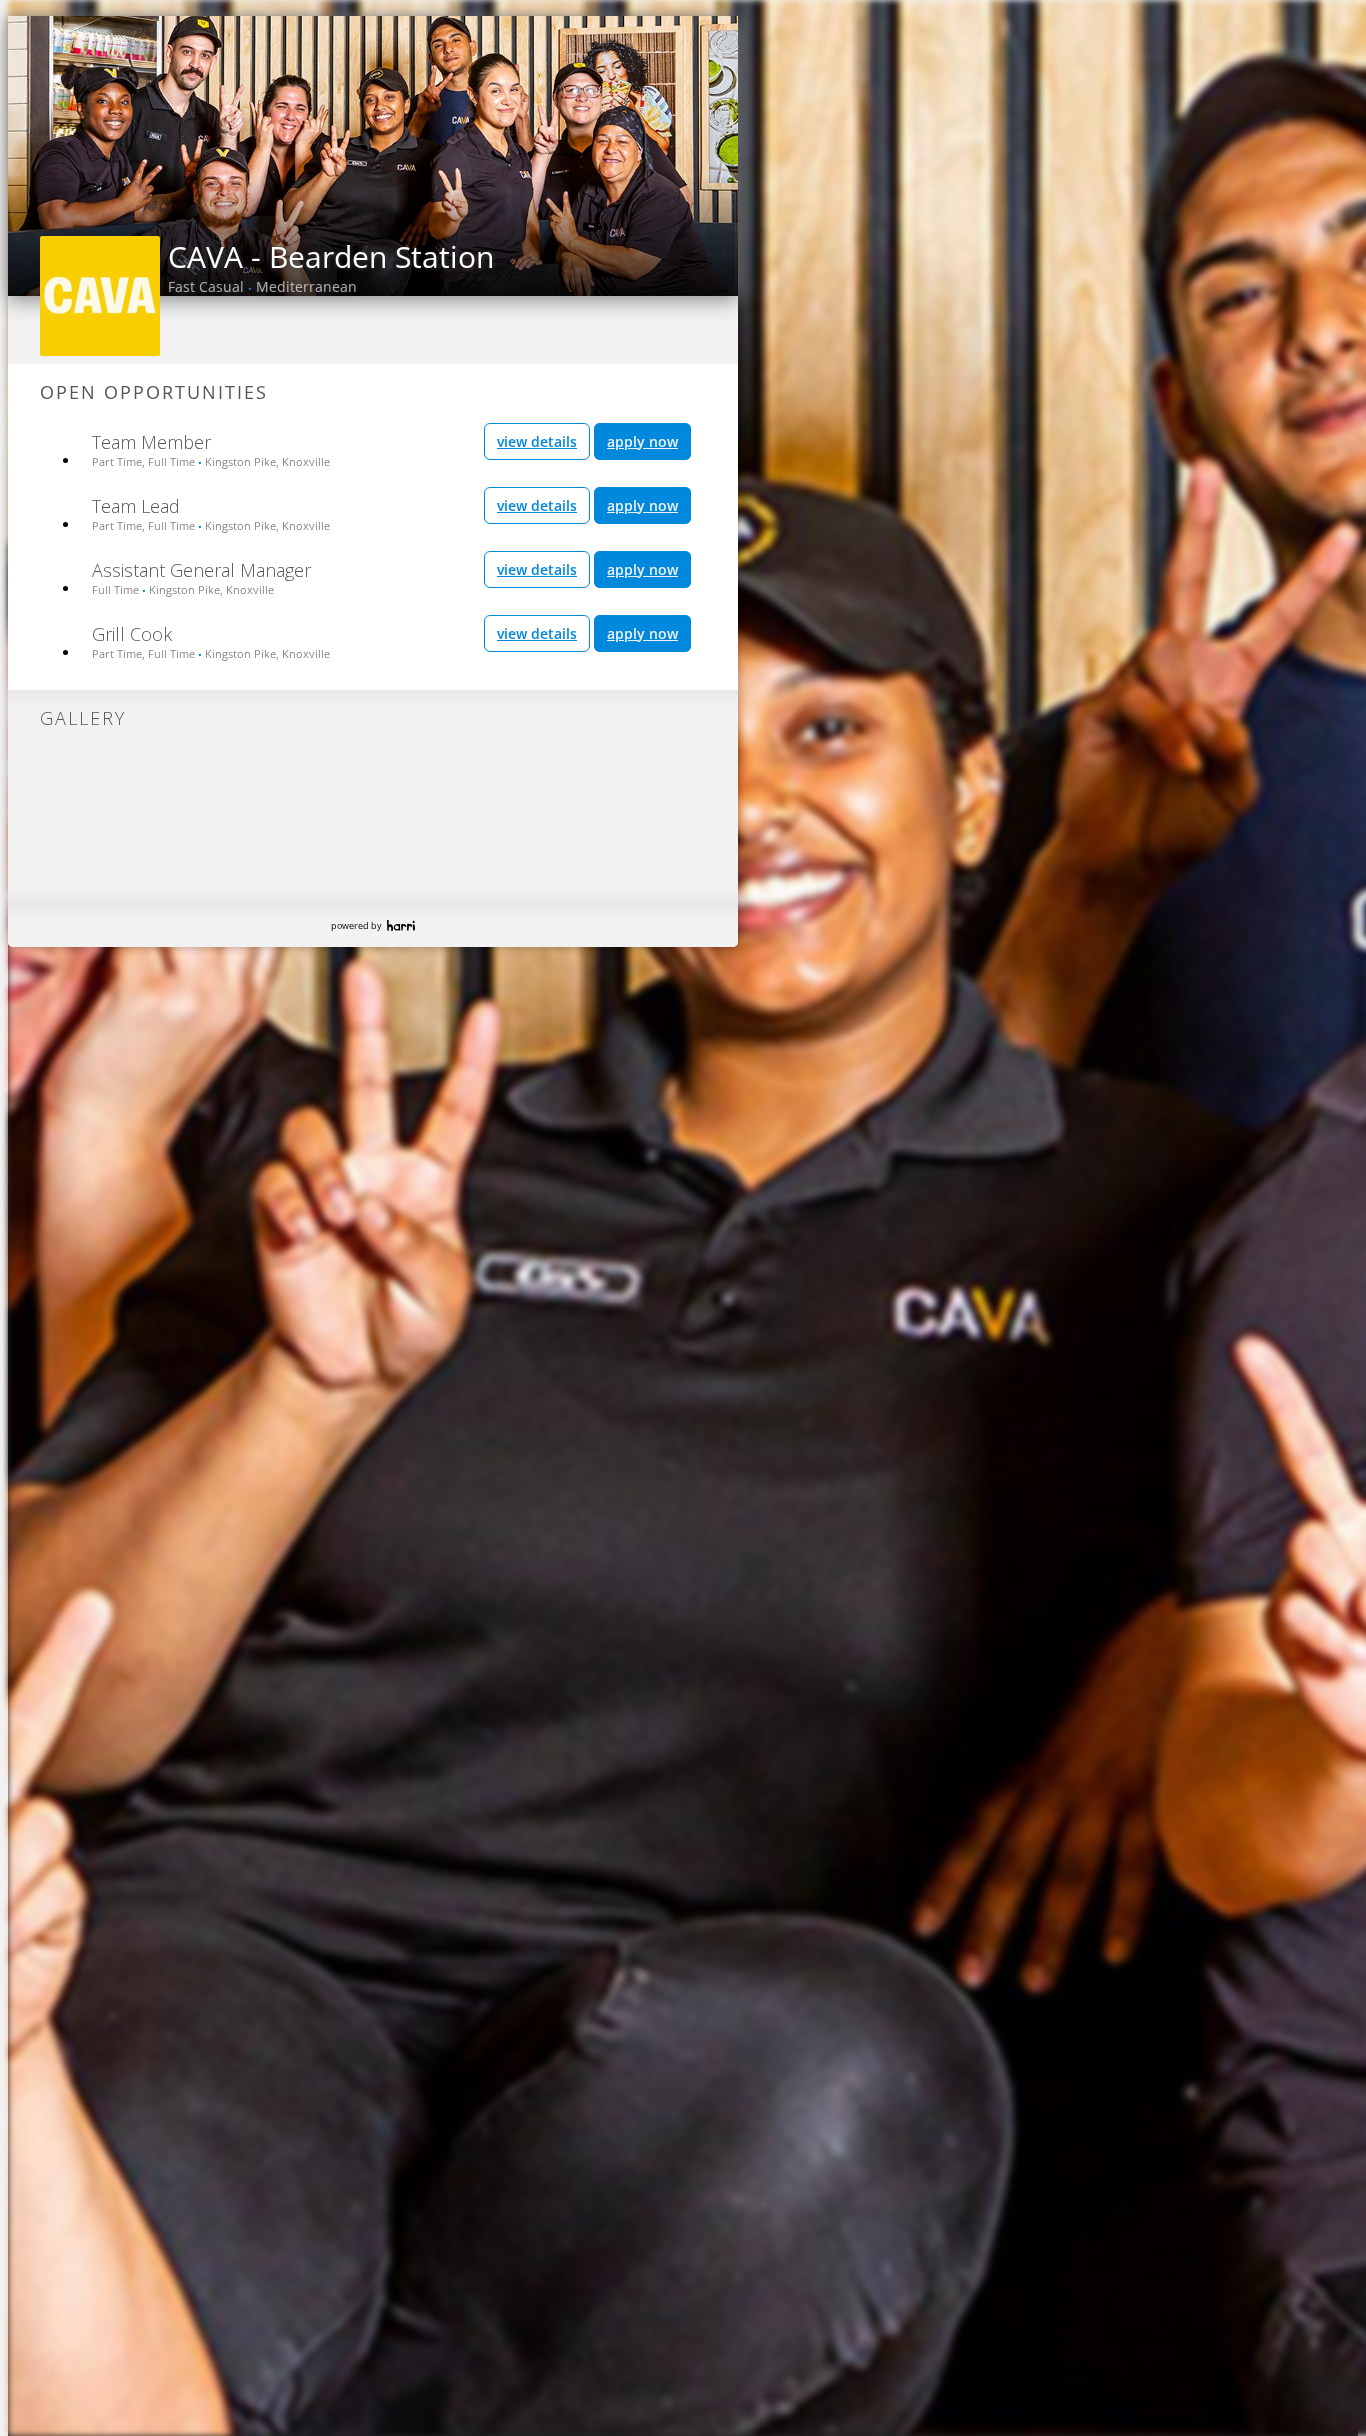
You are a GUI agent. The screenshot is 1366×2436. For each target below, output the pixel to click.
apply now (642, 441)
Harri (401, 925)
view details (537, 441)
